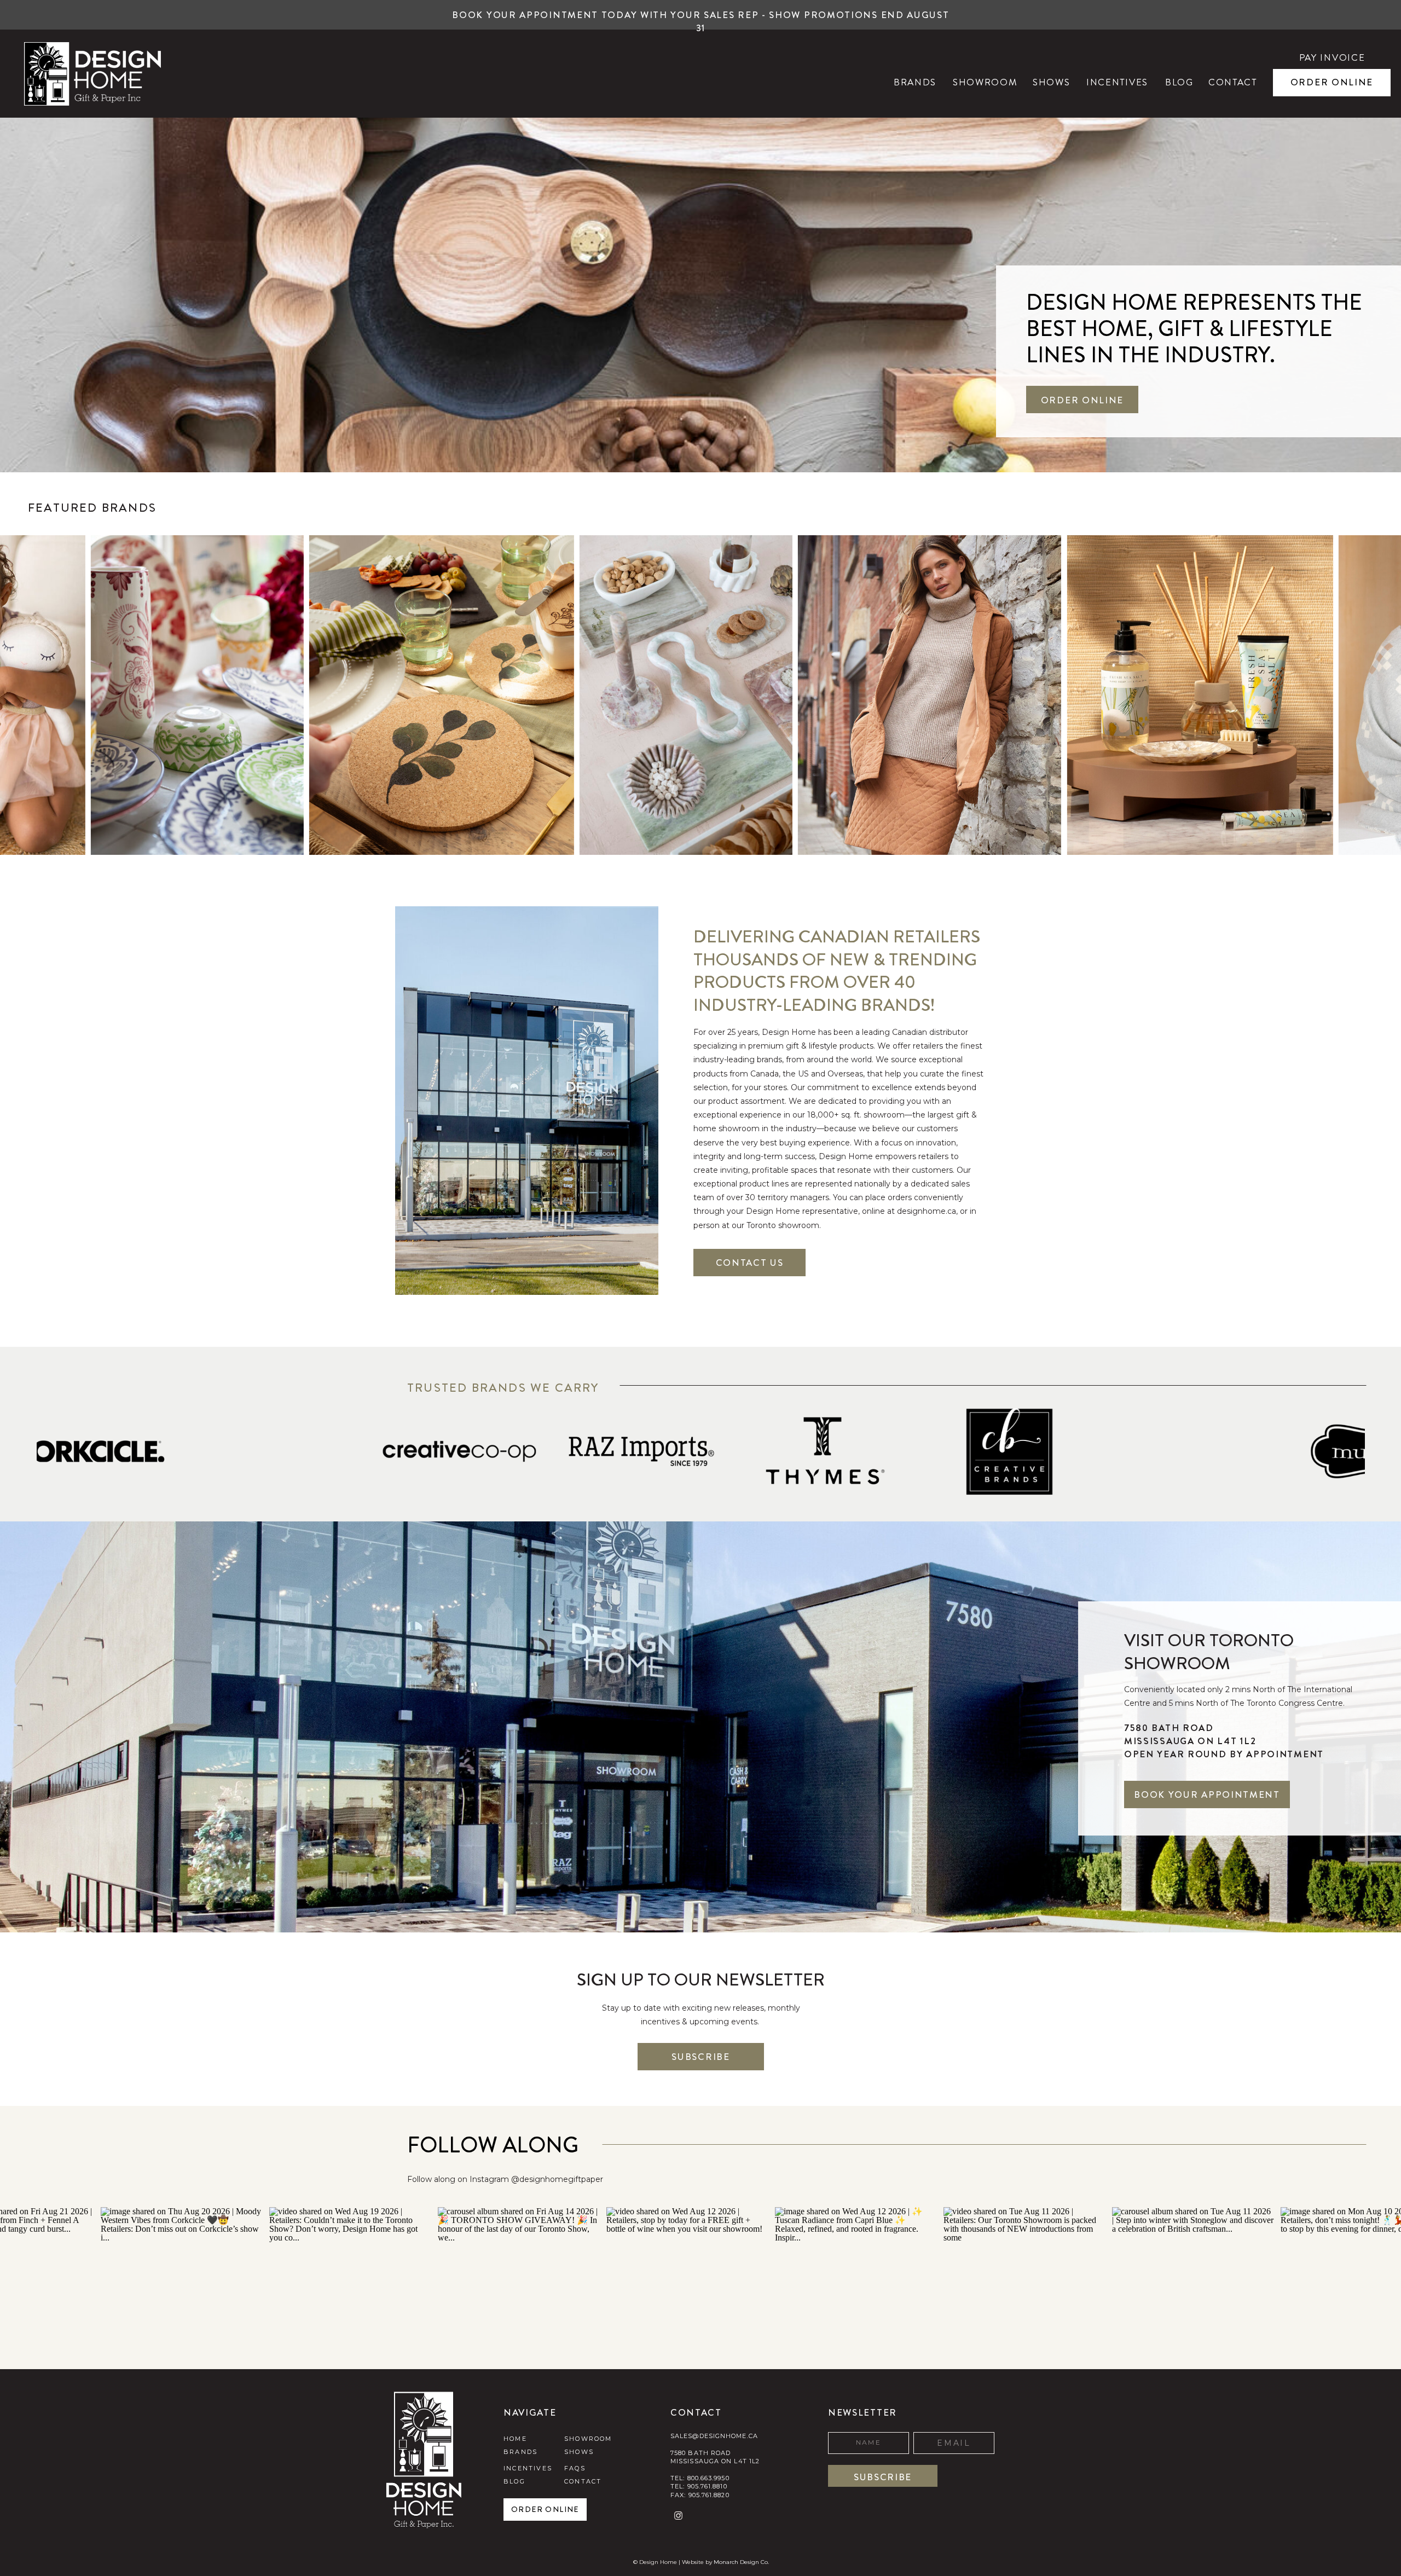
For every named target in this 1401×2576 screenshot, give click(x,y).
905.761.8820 (709, 2495)
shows (579, 2452)
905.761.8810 (707, 2486)
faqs (575, 2468)
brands (520, 2452)
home (515, 2439)
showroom (588, 2439)
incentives (528, 2468)
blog (514, 2481)
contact (583, 2481)
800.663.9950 (708, 2478)
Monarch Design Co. (741, 2562)
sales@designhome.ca (714, 2436)
